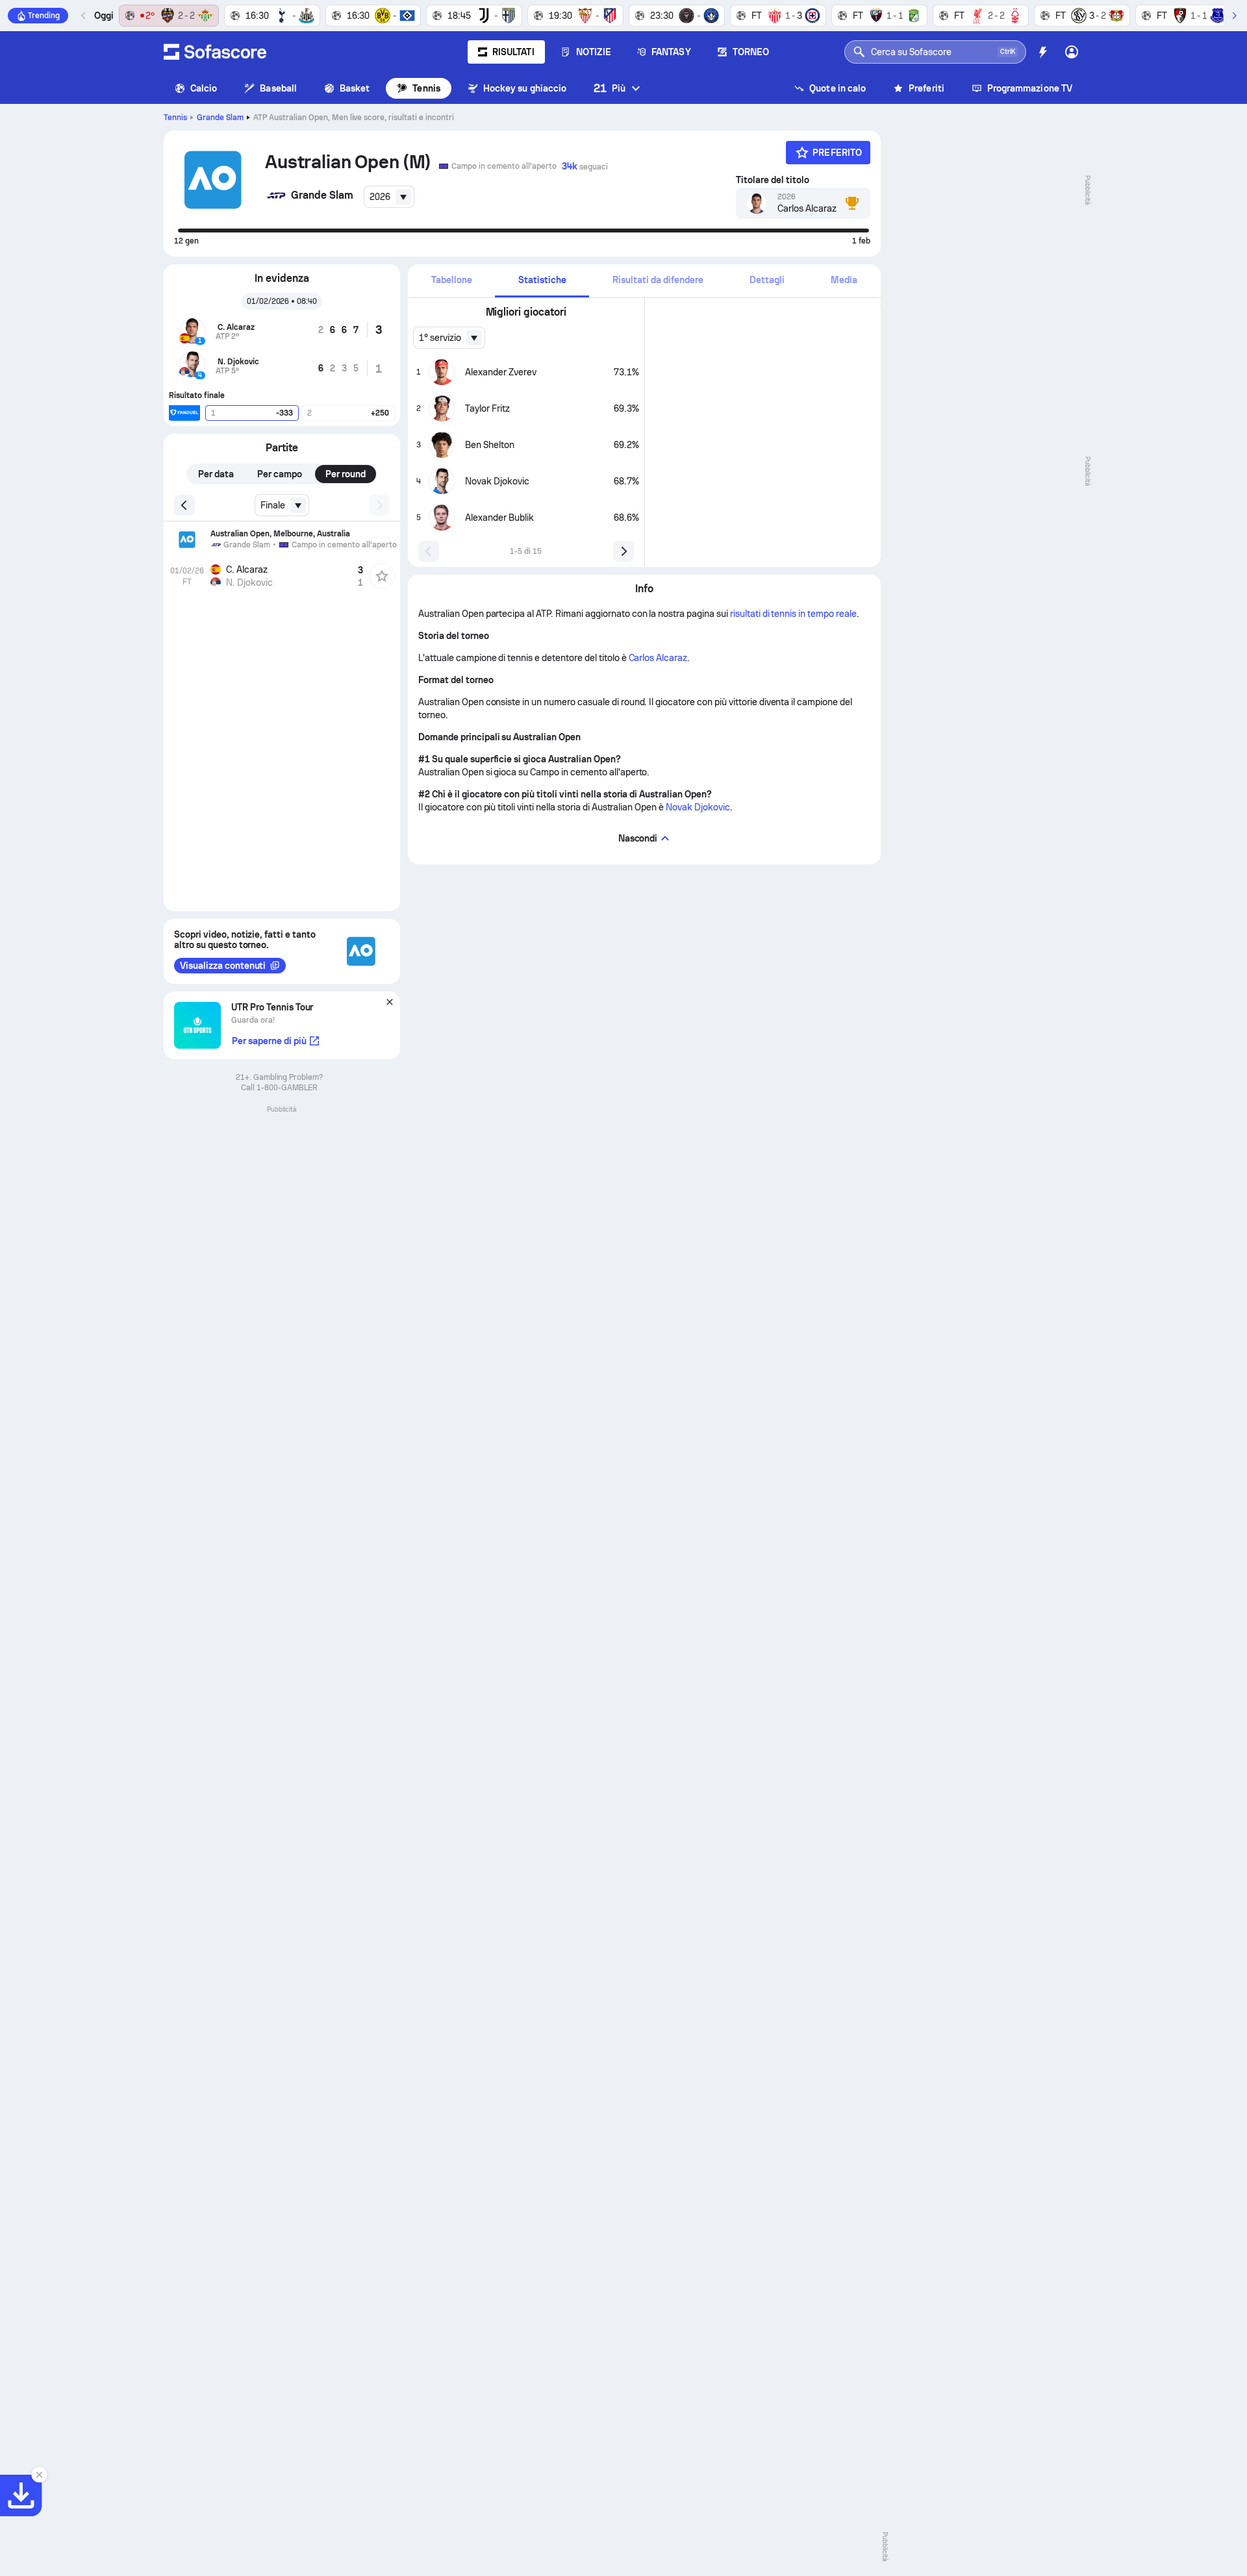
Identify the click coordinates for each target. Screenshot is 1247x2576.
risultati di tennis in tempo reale (793, 614)
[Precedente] (84, 16)
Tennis (426, 88)
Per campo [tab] (280, 474)
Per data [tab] (216, 474)
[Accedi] (1072, 52)
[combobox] (389, 197)
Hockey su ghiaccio (525, 88)
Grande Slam (220, 118)
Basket (355, 88)
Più (610, 88)
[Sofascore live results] (215, 52)
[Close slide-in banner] (39, 2475)
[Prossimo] (1234, 16)
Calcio (204, 88)
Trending (44, 16)
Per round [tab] (346, 474)
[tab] (451, 281)
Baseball (278, 88)
